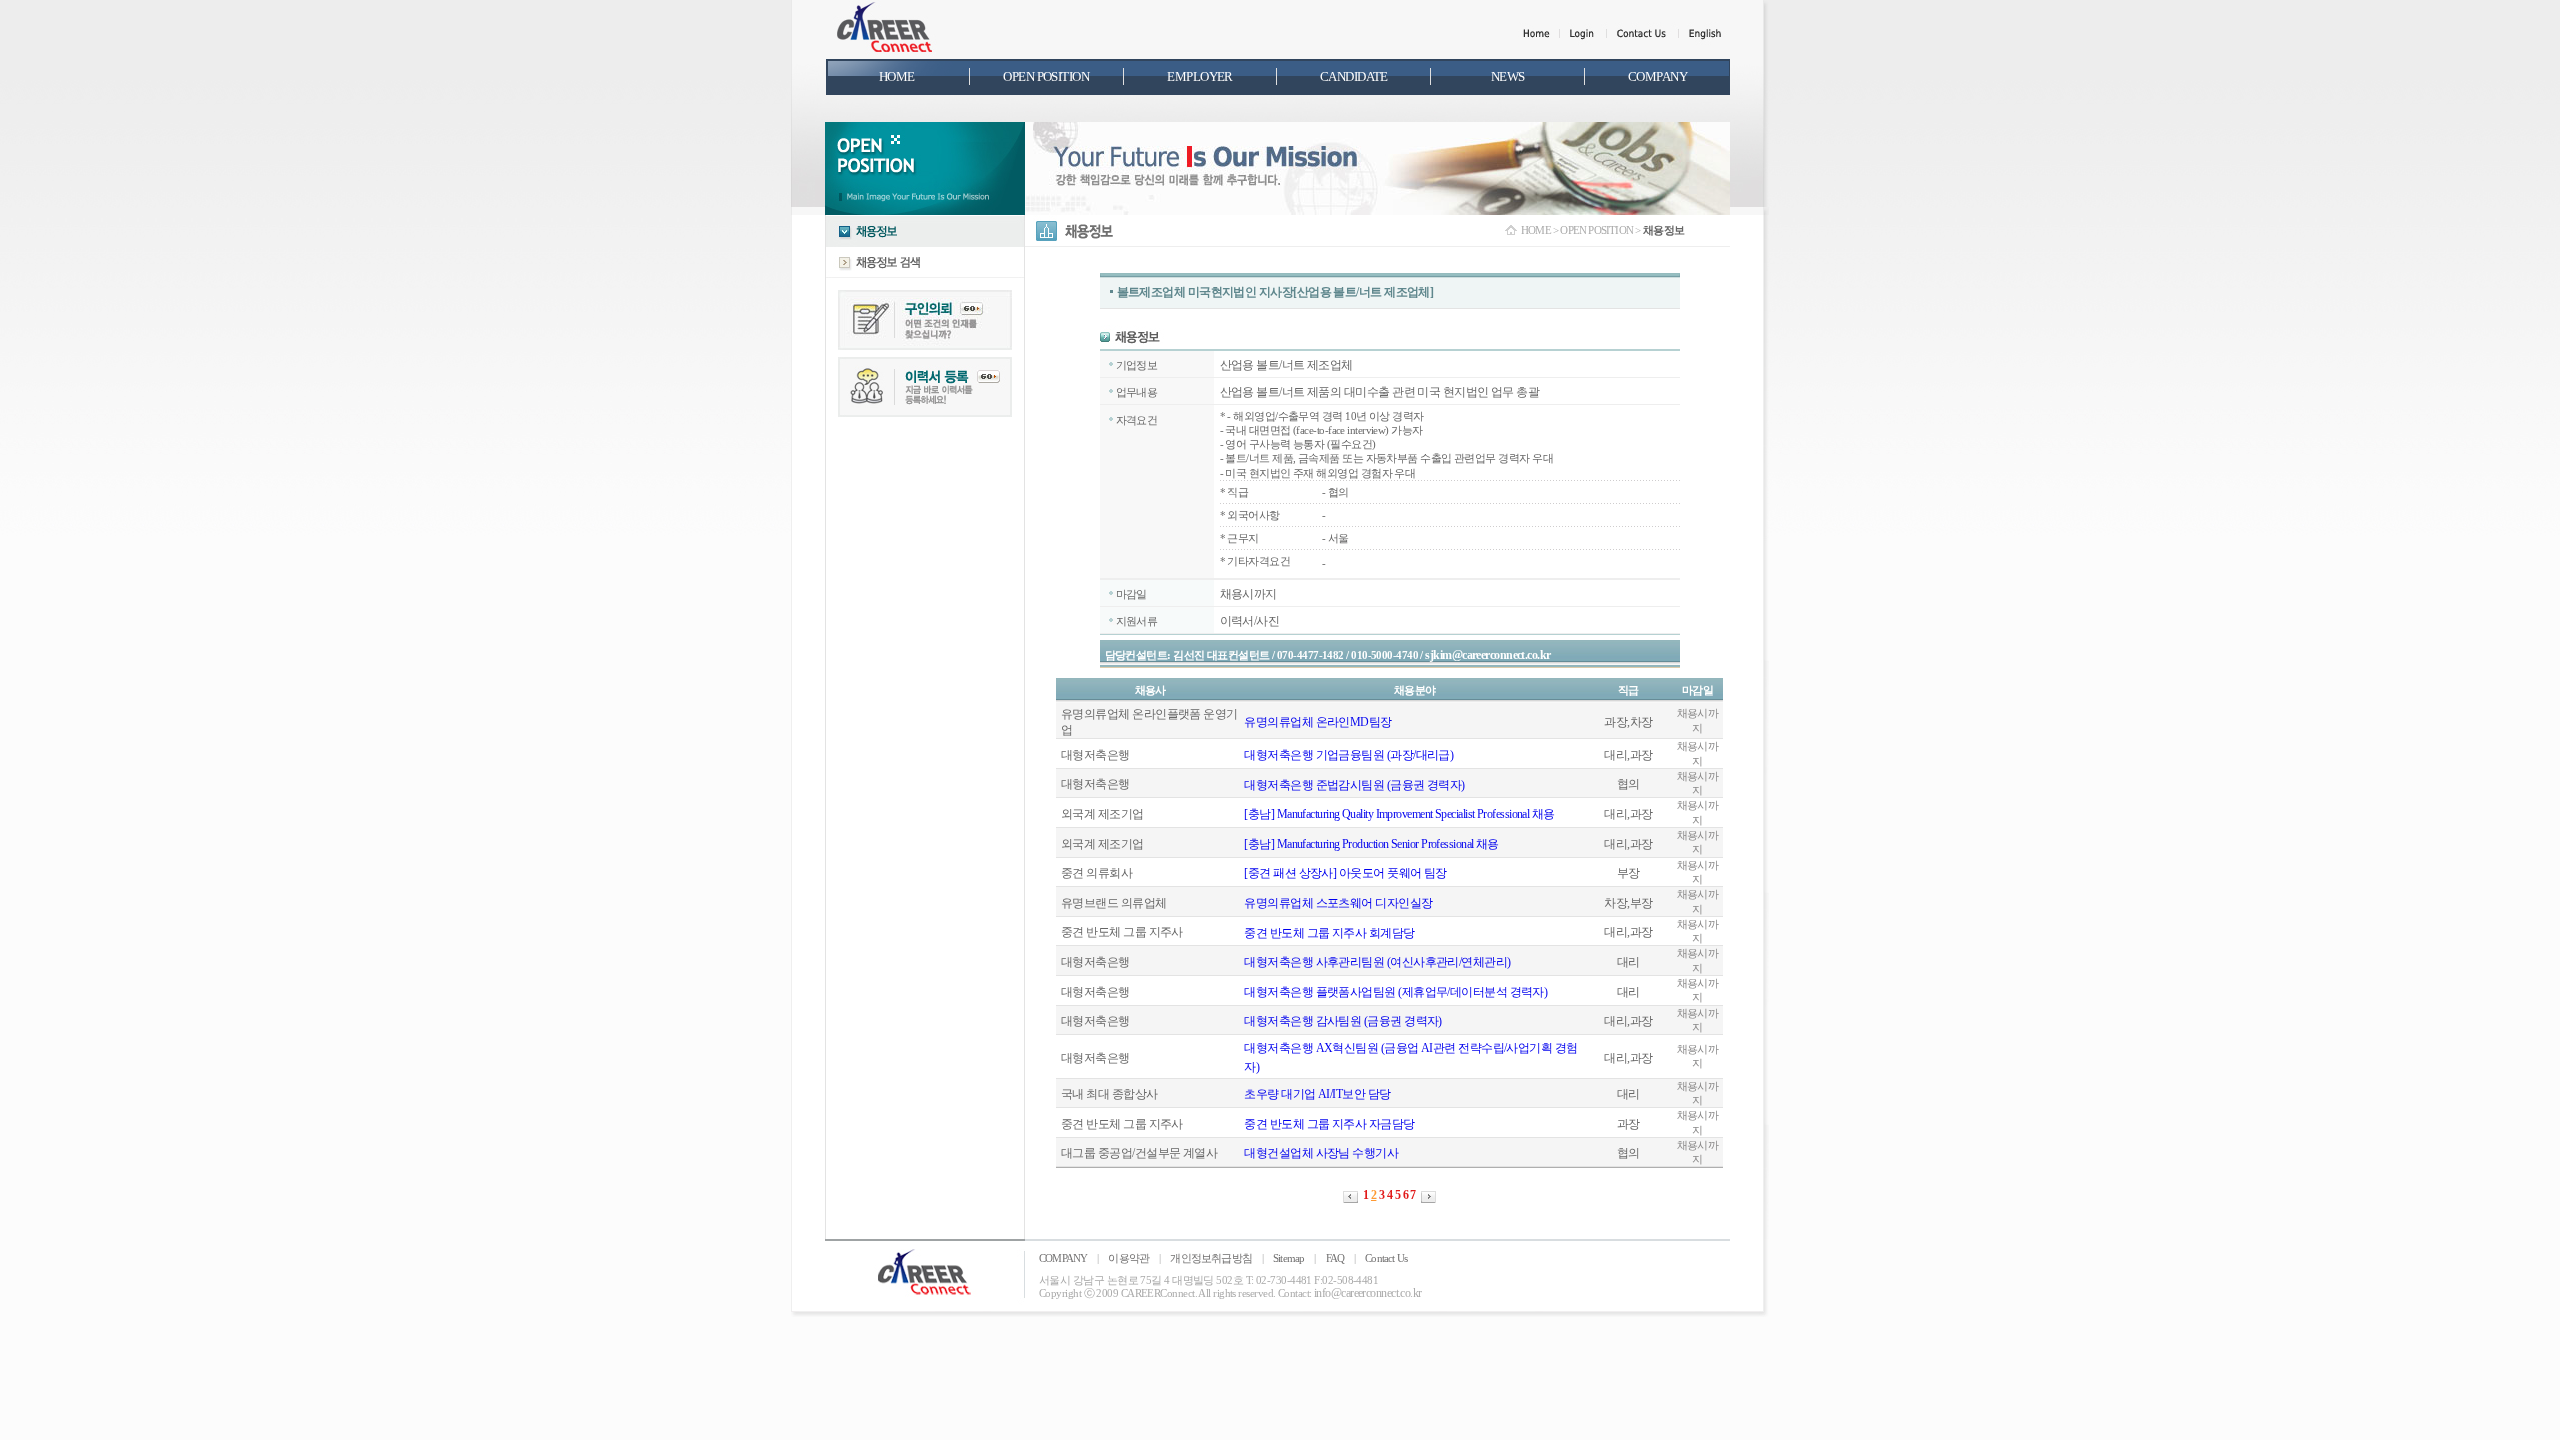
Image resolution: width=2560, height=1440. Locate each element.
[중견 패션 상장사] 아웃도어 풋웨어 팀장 (1345, 873)
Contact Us (1386, 1258)
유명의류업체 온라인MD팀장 (1317, 722)
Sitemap (1288, 1258)
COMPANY (1063, 1258)
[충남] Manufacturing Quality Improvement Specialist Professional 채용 (1399, 814)
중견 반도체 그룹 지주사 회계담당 (1329, 933)
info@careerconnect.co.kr (1368, 1293)
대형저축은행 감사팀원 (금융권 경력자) (1342, 1021)
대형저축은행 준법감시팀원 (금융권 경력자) (1354, 785)
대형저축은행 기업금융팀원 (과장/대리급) (1348, 755)
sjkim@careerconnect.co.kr (1487, 655)
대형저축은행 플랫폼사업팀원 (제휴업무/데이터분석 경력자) (1395, 992)
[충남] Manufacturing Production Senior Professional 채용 (1371, 844)
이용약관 (1128, 1258)
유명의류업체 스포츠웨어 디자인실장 (1338, 903)
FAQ (1335, 1258)
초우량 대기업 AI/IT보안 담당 (1317, 1094)
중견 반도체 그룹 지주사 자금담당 (1329, 1124)
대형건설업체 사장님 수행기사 (1321, 1153)
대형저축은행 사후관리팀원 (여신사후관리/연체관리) (1377, 962)
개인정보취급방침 (1211, 1258)
